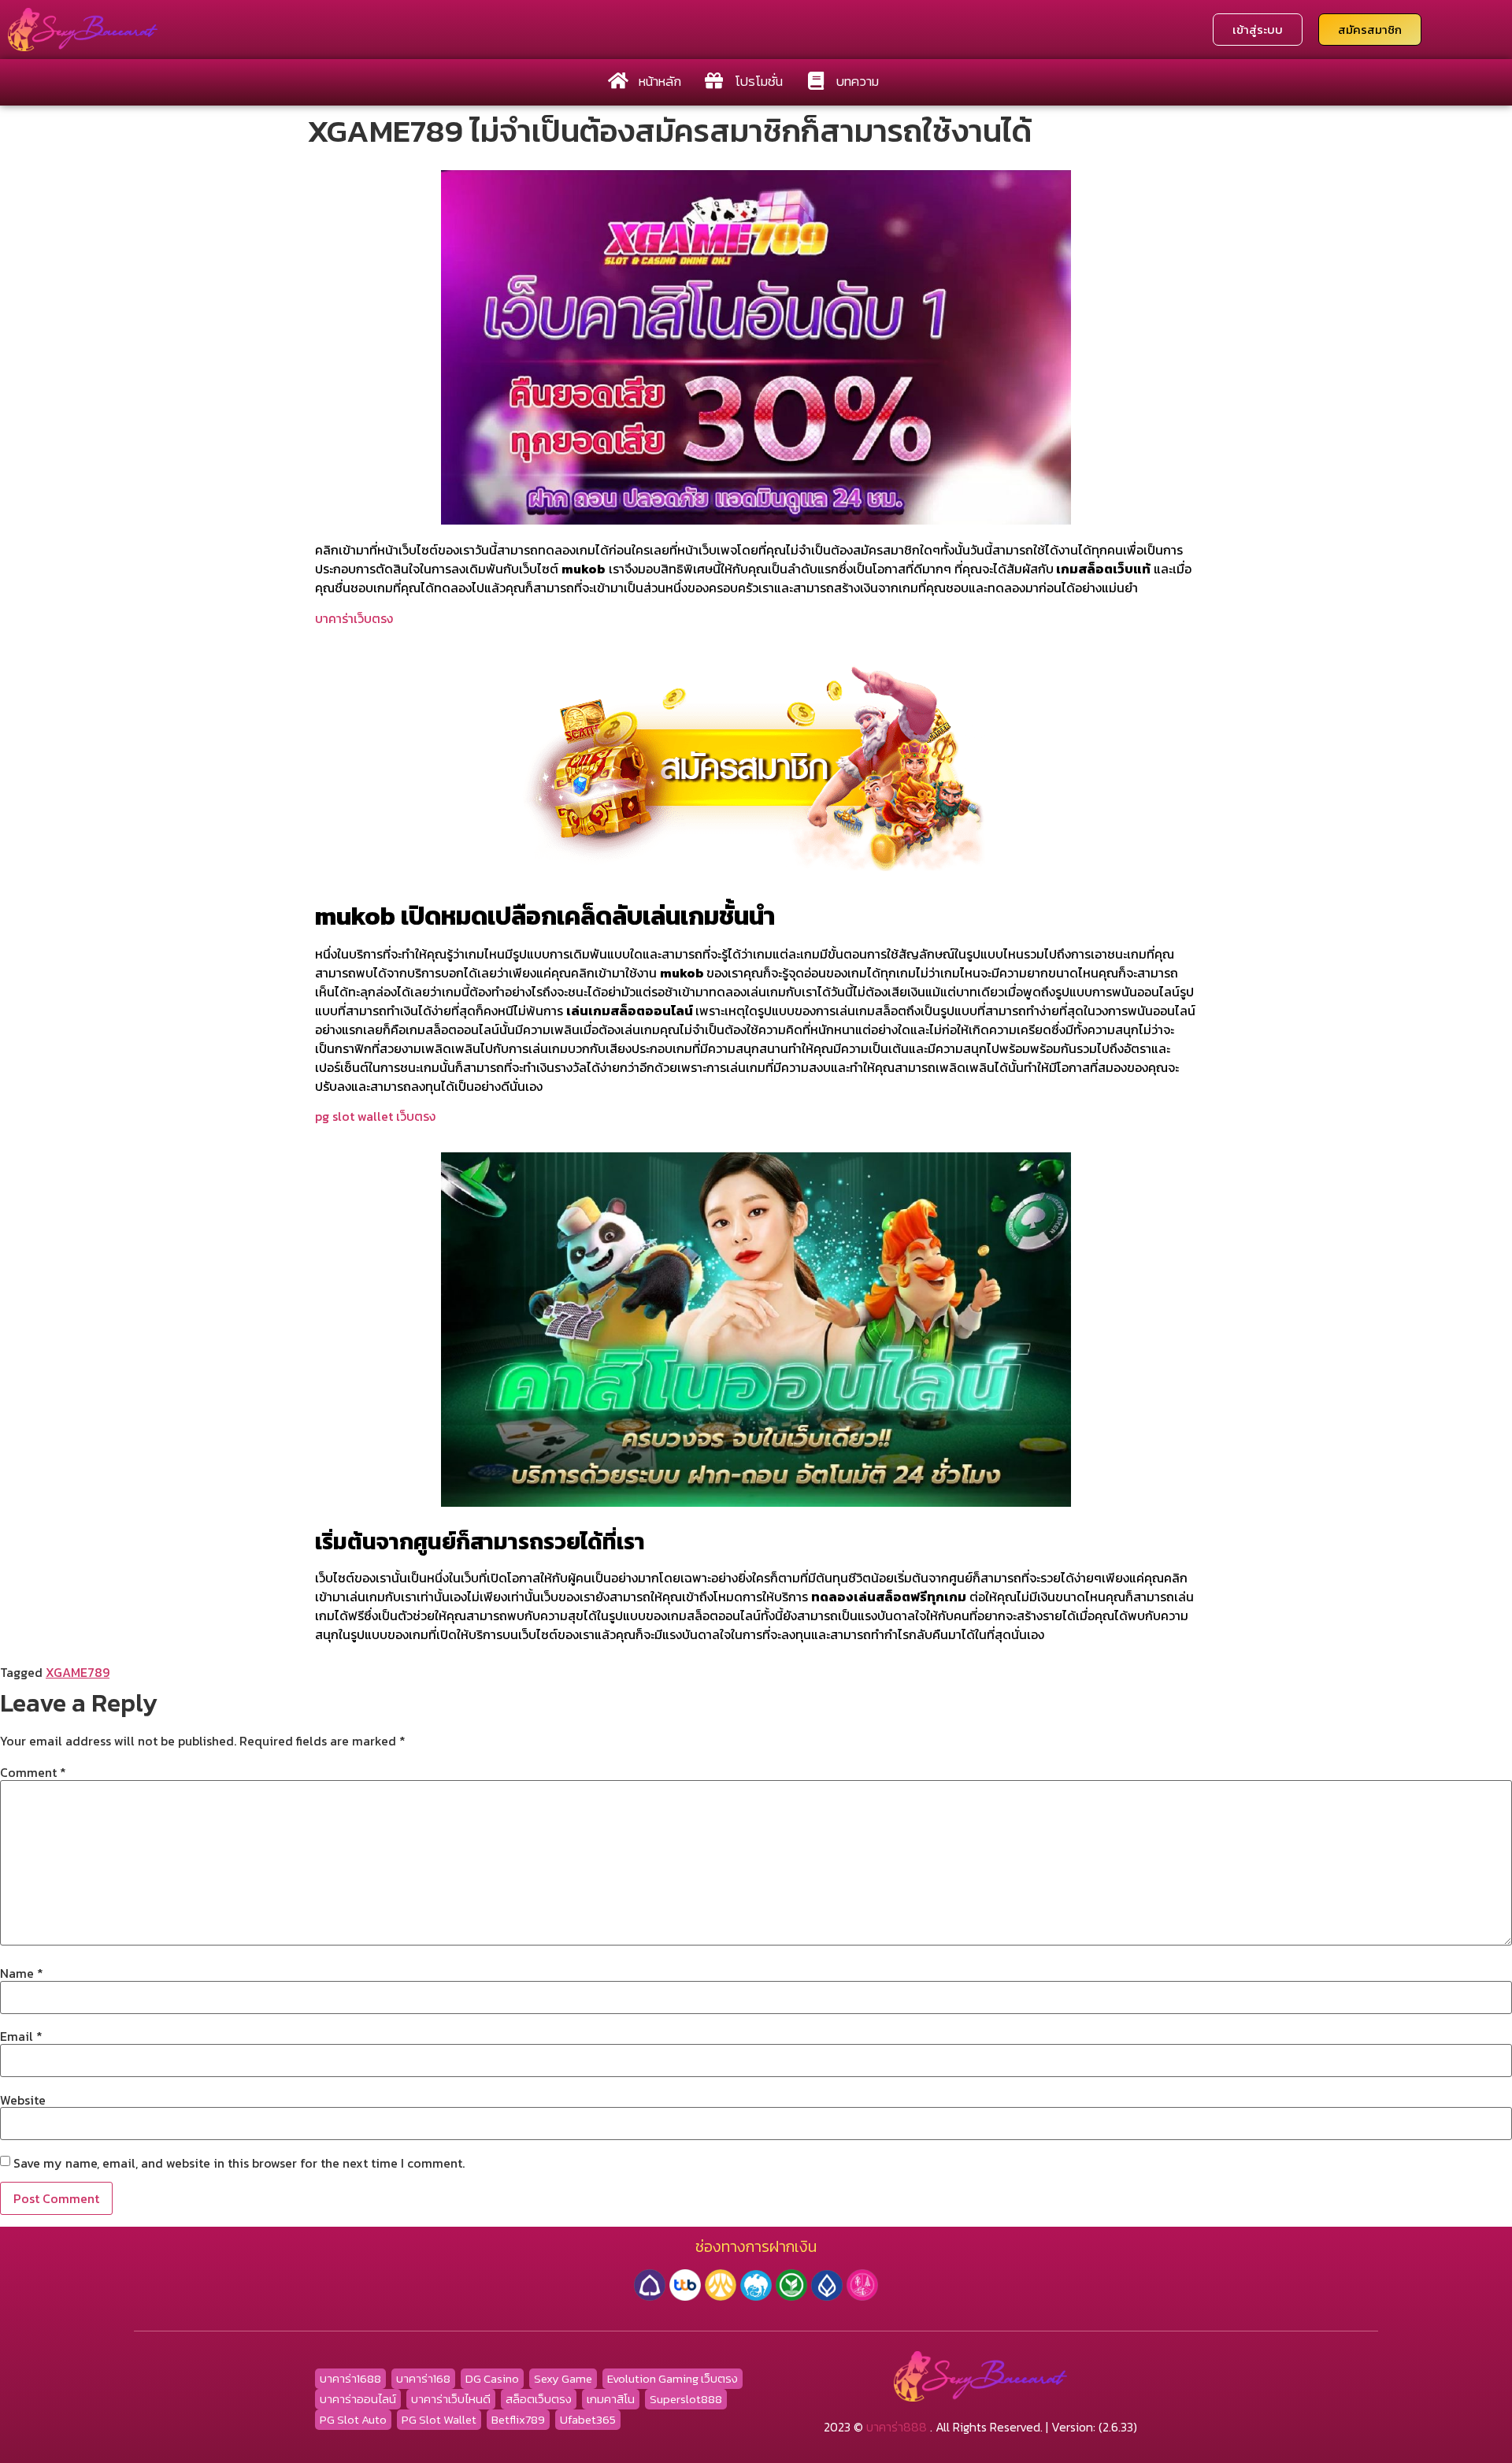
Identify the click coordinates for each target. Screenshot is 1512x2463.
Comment (33, 1772)
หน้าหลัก (660, 81)
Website (23, 2100)
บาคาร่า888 (897, 2427)
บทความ (858, 81)
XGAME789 (78, 1672)
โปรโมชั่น (759, 81)
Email (21, 2036)
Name (22, 1973)
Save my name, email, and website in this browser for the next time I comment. (239, 2163)
